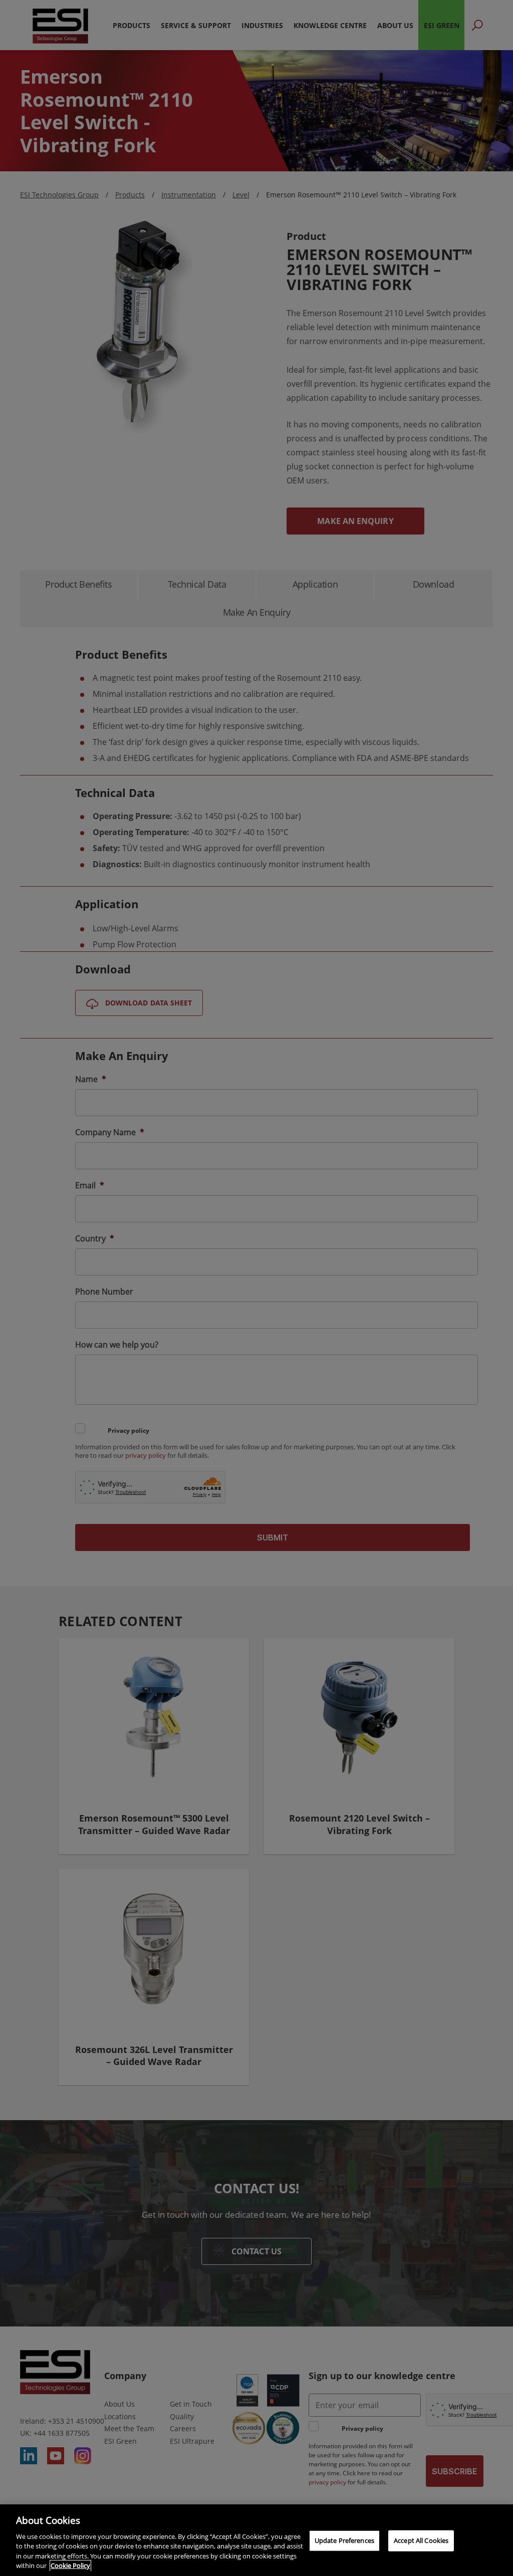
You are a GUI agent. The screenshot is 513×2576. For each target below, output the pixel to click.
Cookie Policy (70, 2565)
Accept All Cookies (421, 2540)
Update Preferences (344, 2540)
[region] (256, 2540)
